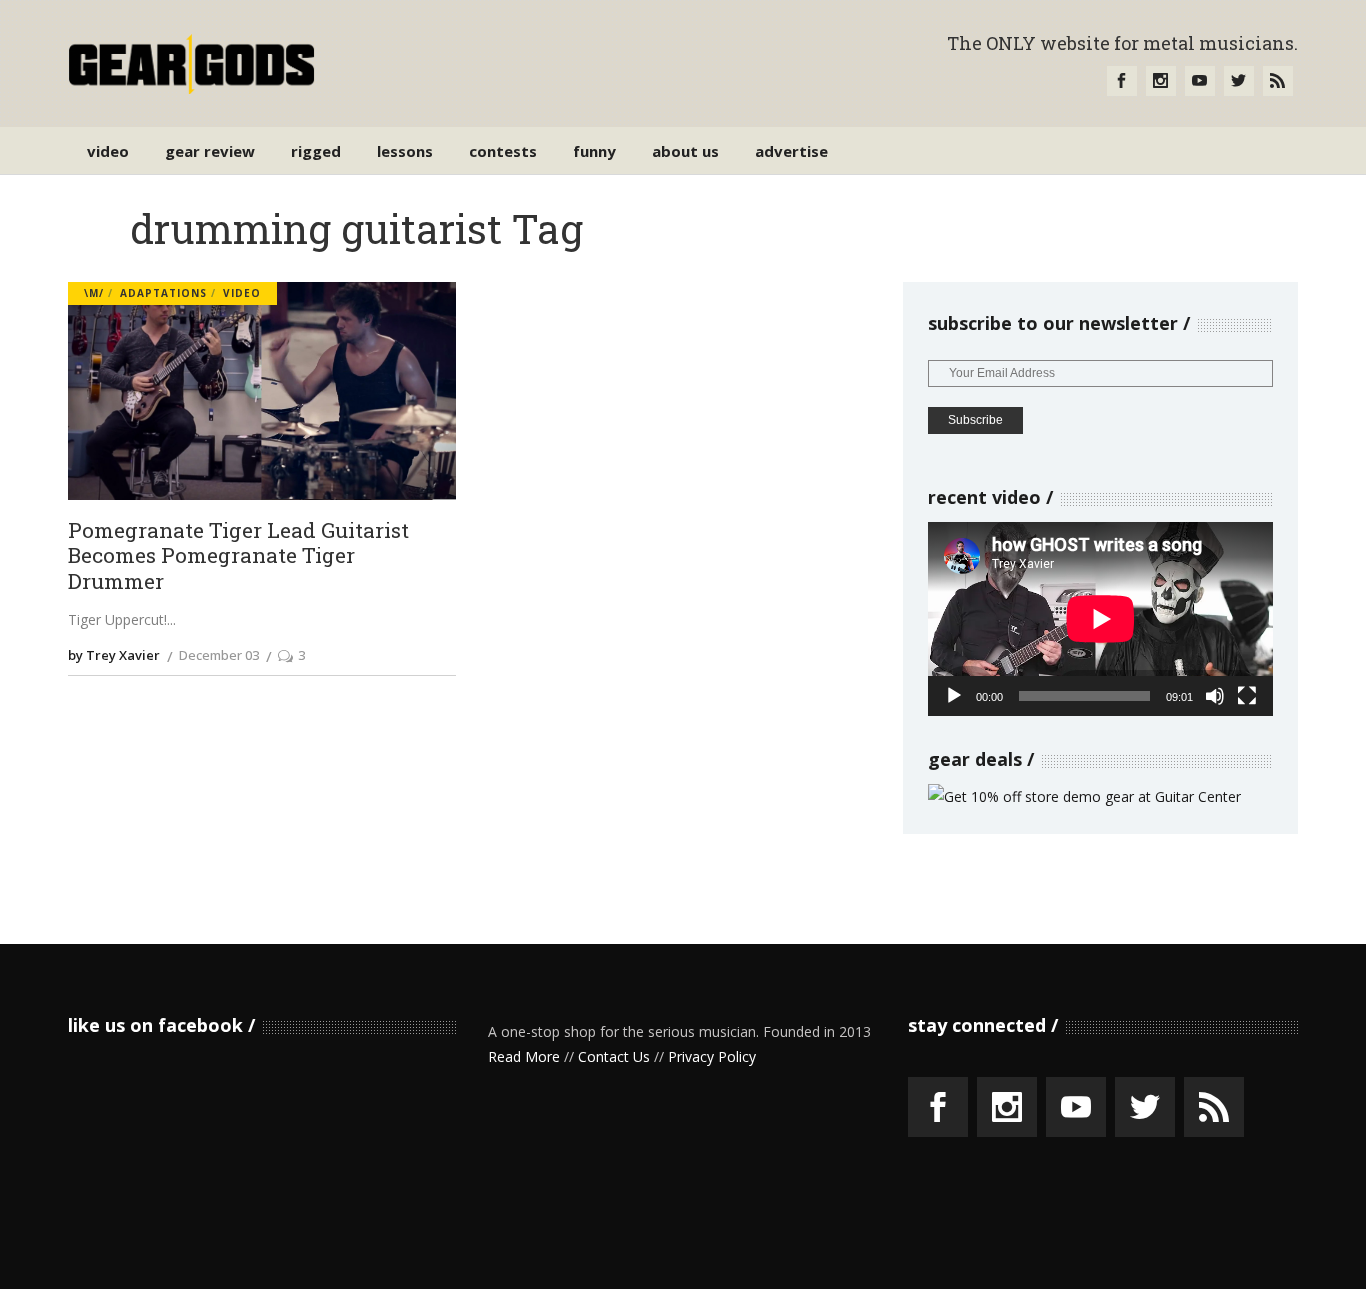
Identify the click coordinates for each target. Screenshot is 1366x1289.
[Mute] (1215, 696)
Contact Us (614, 1056)
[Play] (954, 696)
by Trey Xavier (114, 655)
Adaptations (163, 293)
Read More (524, 1056)
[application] (1100, 619)
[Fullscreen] (1247, 696)
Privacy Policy (712, 1056)
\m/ (94, 293)
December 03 (219, 655)
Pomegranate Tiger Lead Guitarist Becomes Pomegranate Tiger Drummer (238, 556)
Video (242, 293)
